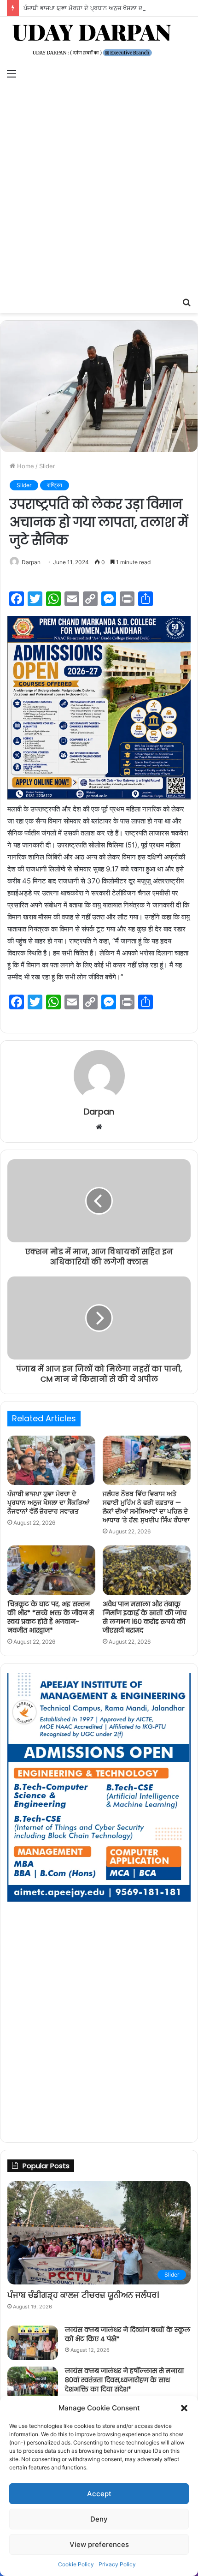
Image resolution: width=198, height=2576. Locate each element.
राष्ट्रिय (55, 485)
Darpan (31, 562)
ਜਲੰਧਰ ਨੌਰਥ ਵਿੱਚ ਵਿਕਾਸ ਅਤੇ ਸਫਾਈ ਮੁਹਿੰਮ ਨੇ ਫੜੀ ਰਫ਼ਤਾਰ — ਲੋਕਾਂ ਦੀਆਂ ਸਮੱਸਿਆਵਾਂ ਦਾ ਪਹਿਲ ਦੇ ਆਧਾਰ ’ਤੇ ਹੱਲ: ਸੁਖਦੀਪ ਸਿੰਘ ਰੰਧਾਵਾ (146, 1507)
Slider (47, 466)
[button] (184, 2408)
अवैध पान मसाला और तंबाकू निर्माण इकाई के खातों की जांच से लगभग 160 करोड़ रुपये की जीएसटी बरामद (145, 1617)
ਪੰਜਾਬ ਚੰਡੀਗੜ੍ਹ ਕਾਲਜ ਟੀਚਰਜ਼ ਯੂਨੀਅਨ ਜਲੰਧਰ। (83, 2295)
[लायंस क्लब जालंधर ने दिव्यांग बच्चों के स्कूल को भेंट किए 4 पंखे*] (33, 2343)
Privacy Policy (117, 2564)
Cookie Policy (76, 2564)
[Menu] (12, 73)
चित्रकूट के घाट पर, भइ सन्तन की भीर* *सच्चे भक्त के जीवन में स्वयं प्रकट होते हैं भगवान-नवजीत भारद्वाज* (51, 1617)
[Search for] (186, 302)
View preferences (99, 2544)
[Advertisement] (99, 189)
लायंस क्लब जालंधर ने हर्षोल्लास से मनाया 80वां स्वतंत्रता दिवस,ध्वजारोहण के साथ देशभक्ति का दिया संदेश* (124, 2380)
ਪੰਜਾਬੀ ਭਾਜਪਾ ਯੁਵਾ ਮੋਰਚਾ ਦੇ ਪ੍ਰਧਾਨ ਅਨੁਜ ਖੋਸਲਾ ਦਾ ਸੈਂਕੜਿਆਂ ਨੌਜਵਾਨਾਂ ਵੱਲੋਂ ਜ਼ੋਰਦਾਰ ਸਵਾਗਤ (48, 1503)
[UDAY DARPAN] (99, 40)
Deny (99, 2519)
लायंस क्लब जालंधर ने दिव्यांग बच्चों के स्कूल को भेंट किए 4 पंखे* (128, 2334)
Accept (99, 2494)
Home (25, 466)
